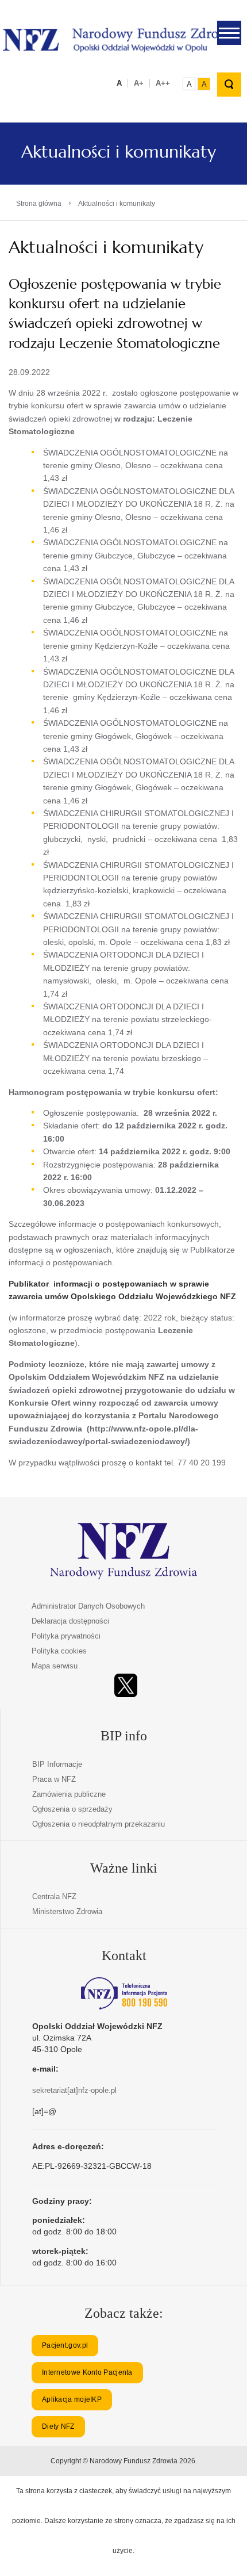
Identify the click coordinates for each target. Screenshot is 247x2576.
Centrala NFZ (54, 1896)
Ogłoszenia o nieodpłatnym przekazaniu (99, 1824)
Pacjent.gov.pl (65, 2345)
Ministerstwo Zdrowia (67, 1911)
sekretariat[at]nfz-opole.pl (74, 2090)
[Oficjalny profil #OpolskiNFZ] (126, 1685)
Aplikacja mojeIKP (72, 2399)
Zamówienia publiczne (69, 1794)
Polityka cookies (59, 1651)
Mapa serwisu (55, 1666)
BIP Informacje (57, 1764)
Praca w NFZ (54, 1779)
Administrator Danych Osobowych (88, 1606)
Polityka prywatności (66, 1636)
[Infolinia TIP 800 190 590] (124, 1993)
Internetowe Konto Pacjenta (87, 2372)
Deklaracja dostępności (70, 1621)
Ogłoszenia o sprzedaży (72, 1809)
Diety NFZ (58, 2426)
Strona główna (39, 204)
